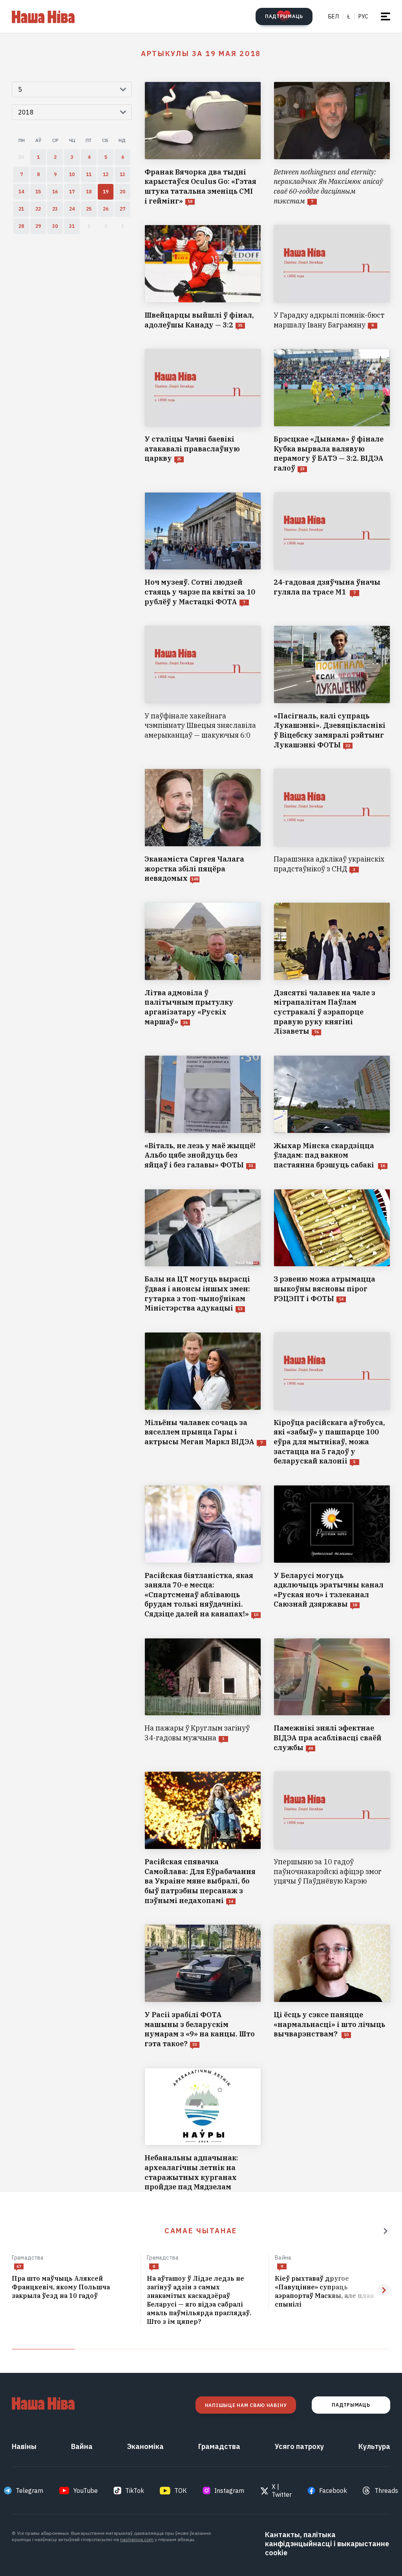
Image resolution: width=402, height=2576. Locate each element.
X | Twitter (282, 2491)
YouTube (86, 2491)
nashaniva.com (137, 2539)
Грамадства (28, 2258)
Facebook (333, 2491)
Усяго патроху (299, 2446)
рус (363, 16)
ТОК (181, 2491)
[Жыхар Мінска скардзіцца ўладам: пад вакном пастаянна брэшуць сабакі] (332, 1113)
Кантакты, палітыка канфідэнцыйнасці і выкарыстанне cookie (327, 2544)
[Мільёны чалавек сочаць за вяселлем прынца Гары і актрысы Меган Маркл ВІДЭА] (203, 1399)
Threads (386, 2491)
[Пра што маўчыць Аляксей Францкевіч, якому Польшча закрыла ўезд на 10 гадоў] (73, 2287)
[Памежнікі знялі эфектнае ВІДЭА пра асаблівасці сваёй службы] (332, 1695)
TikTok (135, 2491)
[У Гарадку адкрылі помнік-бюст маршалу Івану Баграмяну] (332, 277)
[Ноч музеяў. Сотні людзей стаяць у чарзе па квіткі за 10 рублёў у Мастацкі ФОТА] (203, 550)
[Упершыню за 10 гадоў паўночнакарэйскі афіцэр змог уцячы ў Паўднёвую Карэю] (332, 1838)
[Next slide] (384, 2290)
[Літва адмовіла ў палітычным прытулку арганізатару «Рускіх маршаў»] (203, 969)
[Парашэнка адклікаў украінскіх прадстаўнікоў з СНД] (332, 826)
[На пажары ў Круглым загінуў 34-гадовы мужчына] (203, 1695)
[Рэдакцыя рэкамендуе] (386, 2231)
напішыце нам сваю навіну (246, 2405)
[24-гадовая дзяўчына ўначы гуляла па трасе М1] (332, 550)
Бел (333, 16)
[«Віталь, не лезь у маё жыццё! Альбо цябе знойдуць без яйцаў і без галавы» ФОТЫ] (203, 1113)
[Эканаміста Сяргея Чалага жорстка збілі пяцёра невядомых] (203, 826)
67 (19, 2266)
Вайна (283, 2258)
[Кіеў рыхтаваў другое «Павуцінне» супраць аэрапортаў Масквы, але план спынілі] (333, 2292)
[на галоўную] (43, 16)
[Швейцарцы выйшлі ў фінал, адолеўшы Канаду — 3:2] (203, 277)
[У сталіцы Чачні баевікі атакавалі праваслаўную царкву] (203, 411)
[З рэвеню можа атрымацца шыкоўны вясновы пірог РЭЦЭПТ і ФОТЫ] (332, 1251)
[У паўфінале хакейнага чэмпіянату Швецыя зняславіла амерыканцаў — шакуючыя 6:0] (203, 688)
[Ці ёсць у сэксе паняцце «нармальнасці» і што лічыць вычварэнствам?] (332, 1986)
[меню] (386, 16)
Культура (374, 2446)
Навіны (24, 2446)
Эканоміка (145, 2446)
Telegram (29, 2491)
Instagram (229, 2491)
